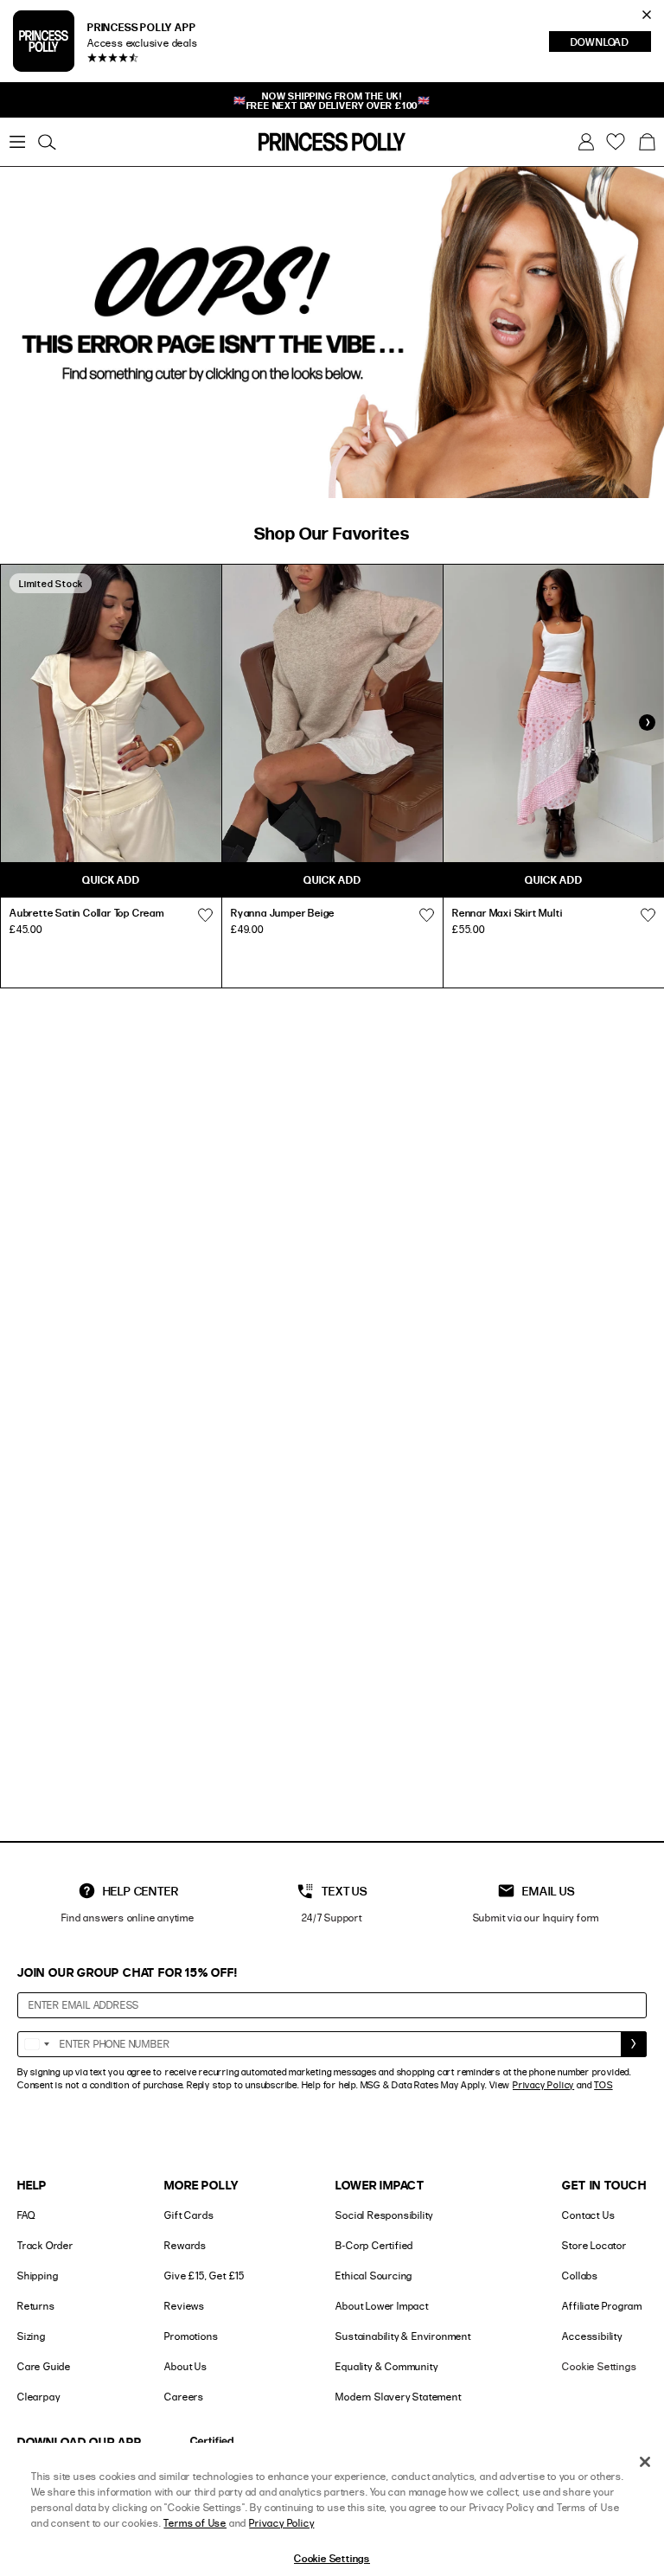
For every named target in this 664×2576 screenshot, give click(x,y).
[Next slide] (647, 723)
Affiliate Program (602, 2306)
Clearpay (38, 2397)
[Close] (645, 2462)
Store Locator (594, 2245)
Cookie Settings (599, 2366)
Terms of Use (195, 2523)
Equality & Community (386, 2366)
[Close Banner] (647, 15)
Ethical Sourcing (374, 2276)
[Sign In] (586, 142)
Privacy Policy (543, 2085)
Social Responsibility (384, 2215)
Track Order (45, 2245)
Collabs (580, 2276)
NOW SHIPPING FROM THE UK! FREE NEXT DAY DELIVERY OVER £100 (332, 100)
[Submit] (634, 2044)
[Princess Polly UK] (332, 142)
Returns (36, 2306)
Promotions (191, 2336)
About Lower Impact (382, 2306)
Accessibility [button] (592, 2336)
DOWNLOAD (611, 43)
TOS (603, 2085)
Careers (184, 2397)
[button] (647, 142)
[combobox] (36, 2044)
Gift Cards (189, 2215)
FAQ (26, 2215)
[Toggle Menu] (17, 142)
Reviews (185, 2306)
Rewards (185, 2245)
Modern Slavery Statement (398, 2397)
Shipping (38, 2276)
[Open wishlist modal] (205, 915)
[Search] (47, 142)
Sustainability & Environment (403, 2336)
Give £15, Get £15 (204, 2276)
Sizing (32, 2336)
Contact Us (588, 2215)
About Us (185, 2366)
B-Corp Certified (374, 2245)
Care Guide (44, 2366)
